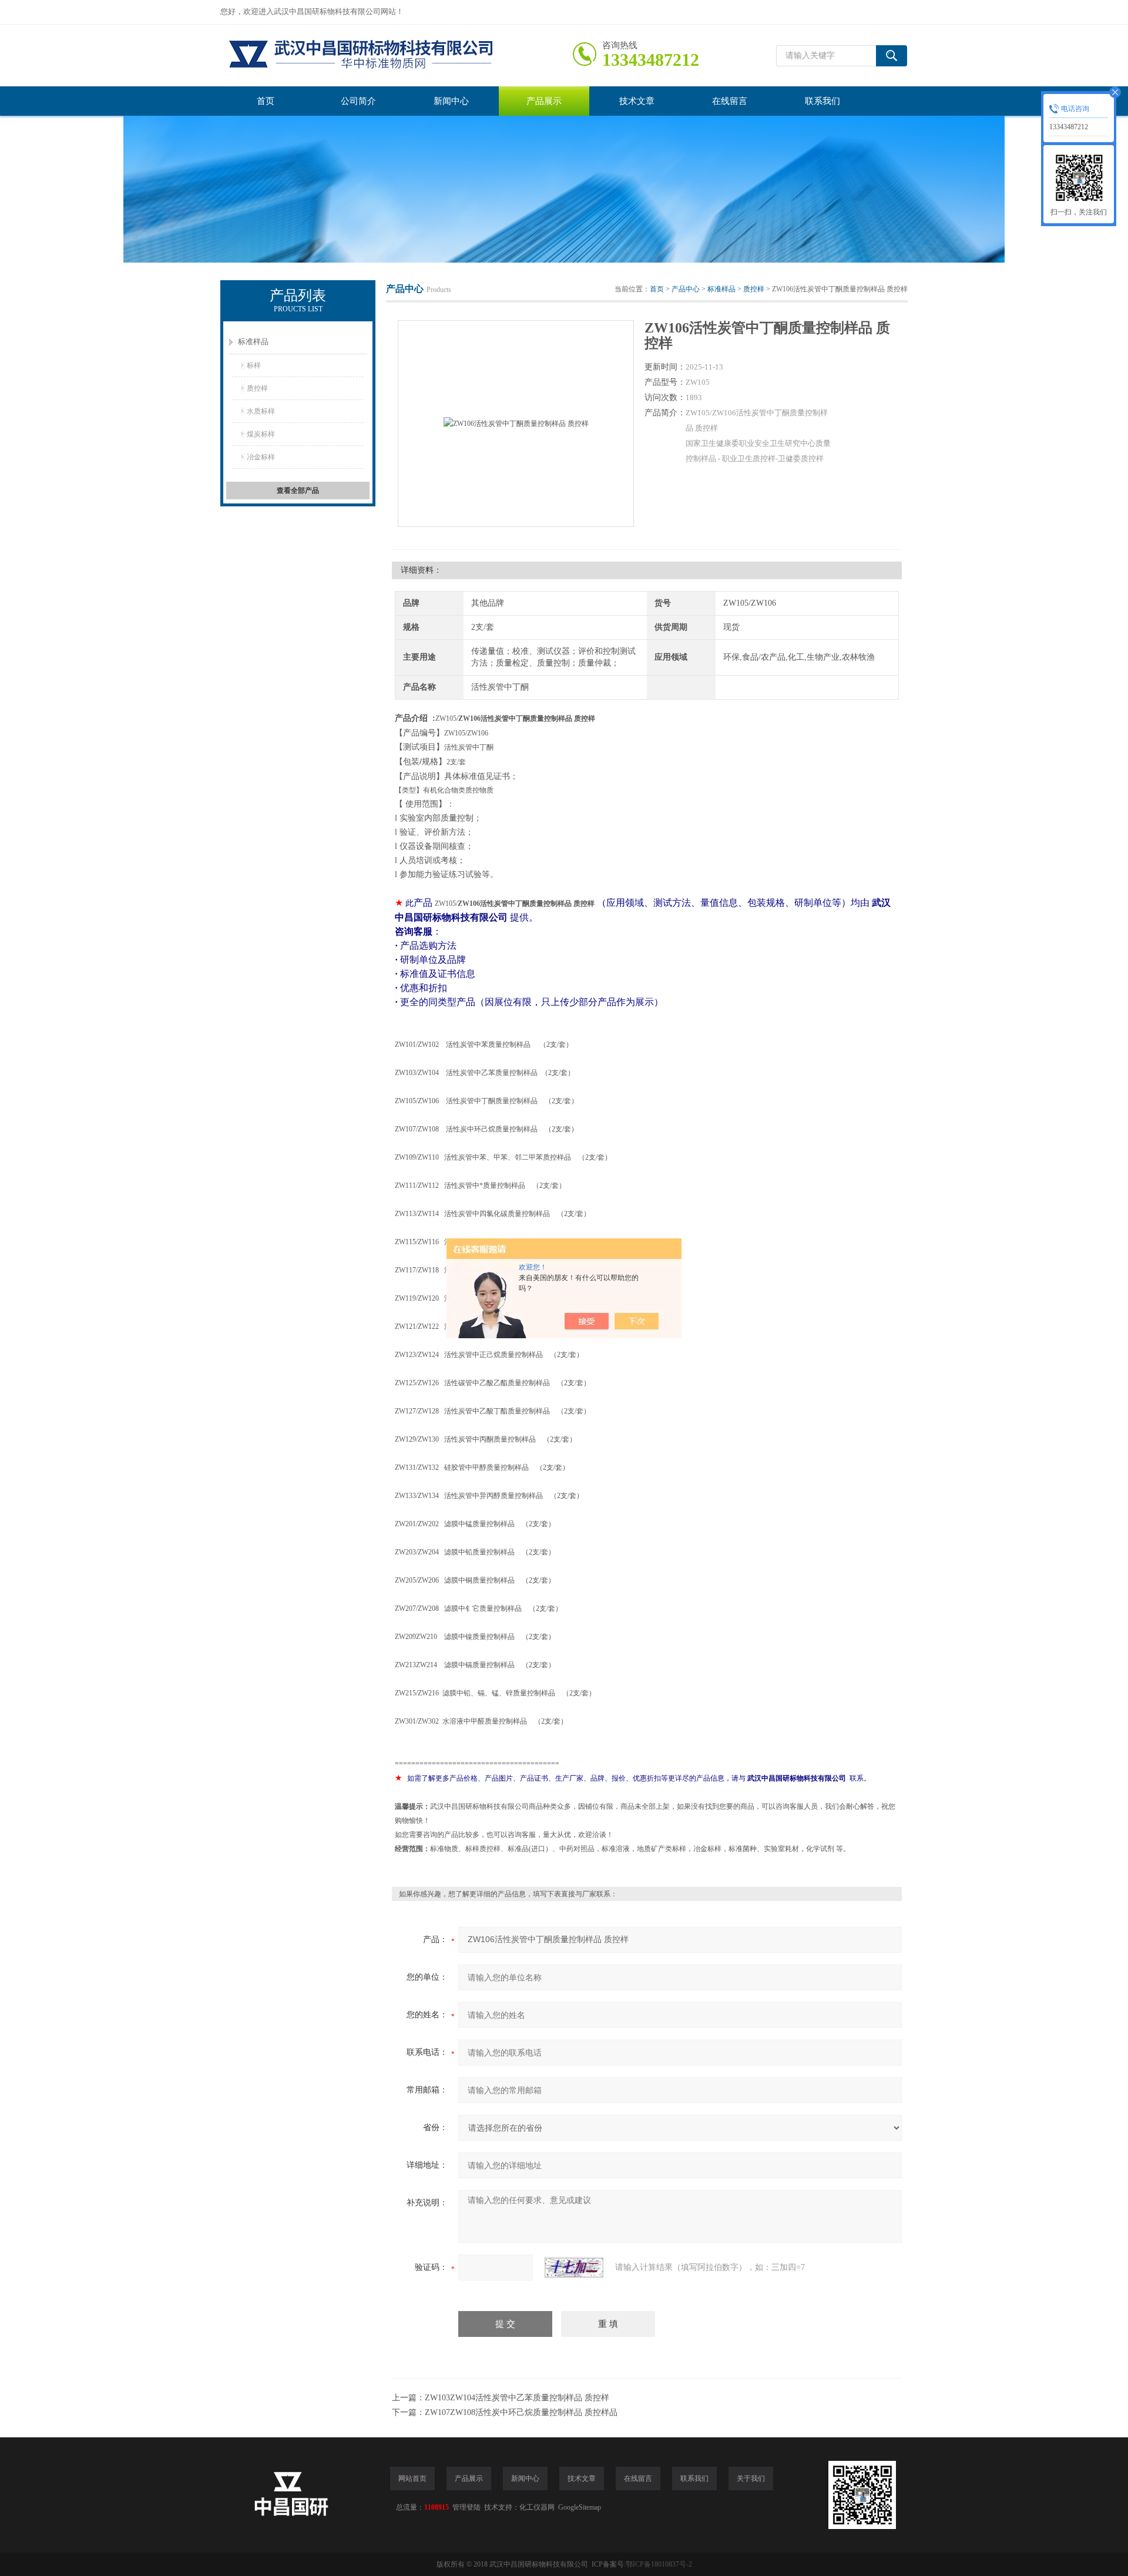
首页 (266, 101)
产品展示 (544, 101)
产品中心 (686, 289)
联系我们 (822, 101)
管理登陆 (466, 2507)
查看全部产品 (298, 491)
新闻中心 (451, 101)
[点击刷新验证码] (574, 2268)
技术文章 (637, 101)
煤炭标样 (261, 434)
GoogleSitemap (580, 2507)
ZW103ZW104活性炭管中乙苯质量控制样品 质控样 (517, 2398)
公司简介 (358, 101)
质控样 (257, 388)
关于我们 (751, 2478)
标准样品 (253, 342)
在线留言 (730, 101)
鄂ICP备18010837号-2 (659, 2564)
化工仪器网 (537, 2507)
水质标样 (261, 411)
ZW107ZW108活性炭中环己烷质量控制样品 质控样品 (521, 2412)
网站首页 (412, 2478)
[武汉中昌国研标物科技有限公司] (397, 56)
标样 (254, 365)
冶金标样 (261, 457)
